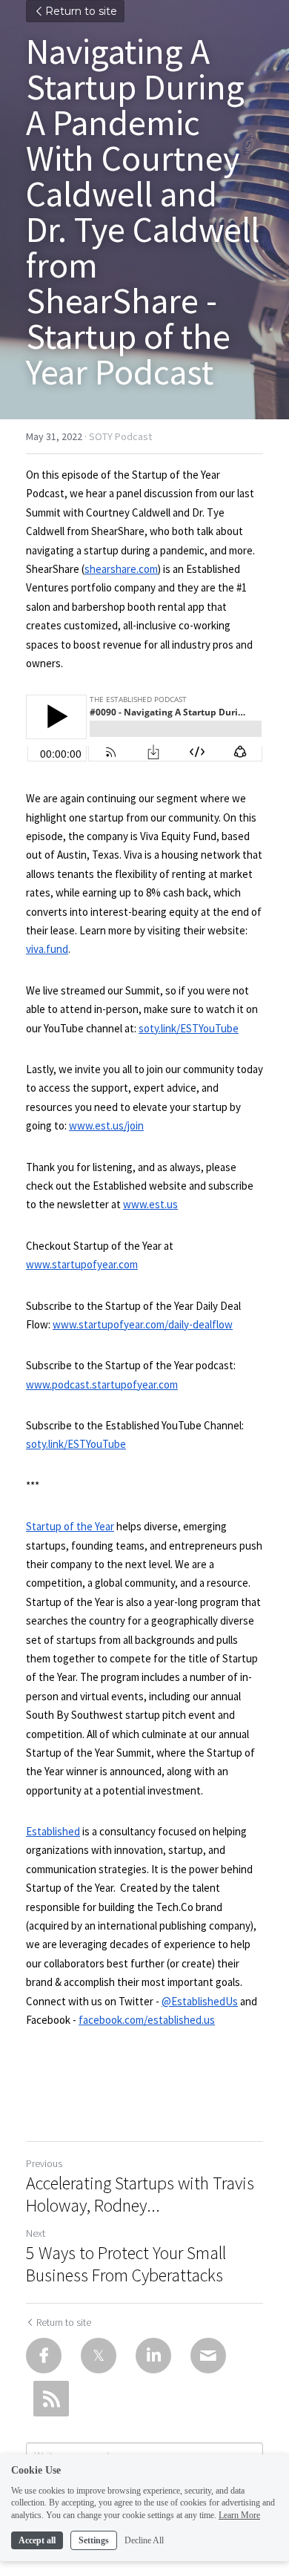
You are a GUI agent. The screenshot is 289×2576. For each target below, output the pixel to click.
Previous (44, 2163)
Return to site (81, 11)
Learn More (239, 2515)
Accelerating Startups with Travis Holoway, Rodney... (140, 2195)
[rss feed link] (51, 2399)
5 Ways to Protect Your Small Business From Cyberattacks (126, 2264)
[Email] (208, 2356)
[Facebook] (44, 2356)
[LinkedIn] (153, 2356)
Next (36, 2233)
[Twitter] (99, 2356)
